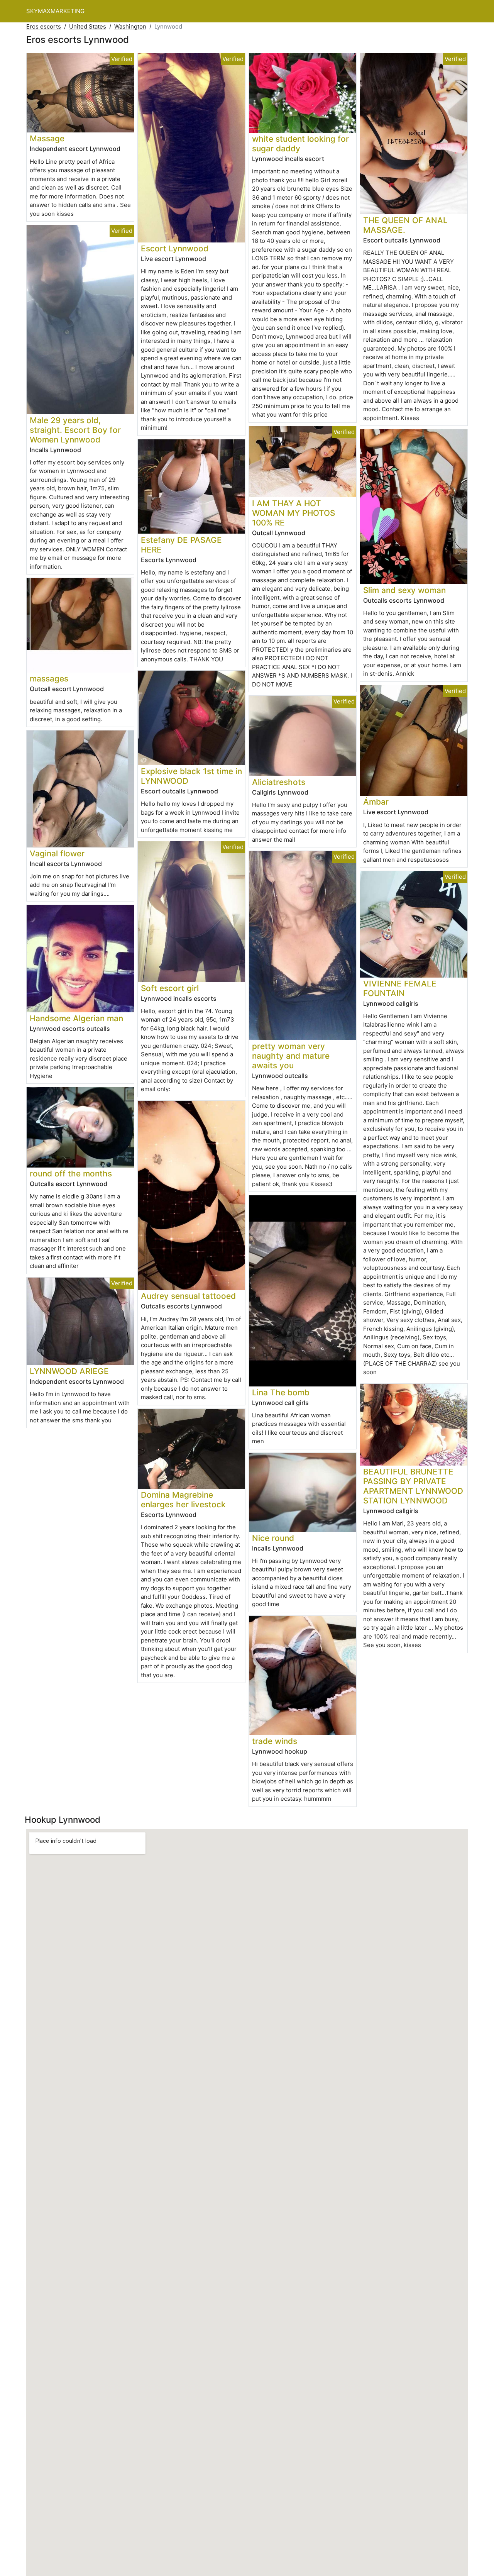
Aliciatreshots (279, 782)
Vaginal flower (57, 853)
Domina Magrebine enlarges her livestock (183, 1500)
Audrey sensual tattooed (188, 1296)
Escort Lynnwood (175, 248)
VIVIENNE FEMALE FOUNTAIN (400, 988)
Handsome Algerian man (76, 1018)
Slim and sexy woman (404, 590)
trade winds (275, 1741)
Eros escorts (44, 26)
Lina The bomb (281, 1392)
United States (88, 26)
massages (49, 679)
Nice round (273, 1538)
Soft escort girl (170, 988)
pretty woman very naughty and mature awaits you (291, 1056)
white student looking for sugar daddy (300, 144)
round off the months (71, 1174)
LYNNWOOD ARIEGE (69, 1371)
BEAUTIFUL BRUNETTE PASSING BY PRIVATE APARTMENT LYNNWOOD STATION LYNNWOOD (413, 1486)
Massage (47, 138)
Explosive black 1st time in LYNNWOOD (191, 776)
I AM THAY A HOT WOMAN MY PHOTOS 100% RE (294, 513)
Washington (130, 26)
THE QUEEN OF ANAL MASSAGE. (405, 225)
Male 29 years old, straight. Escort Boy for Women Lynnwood (75, 430)
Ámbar (376, 802)
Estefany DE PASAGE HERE (181, 545)
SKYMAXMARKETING (55, 11)
